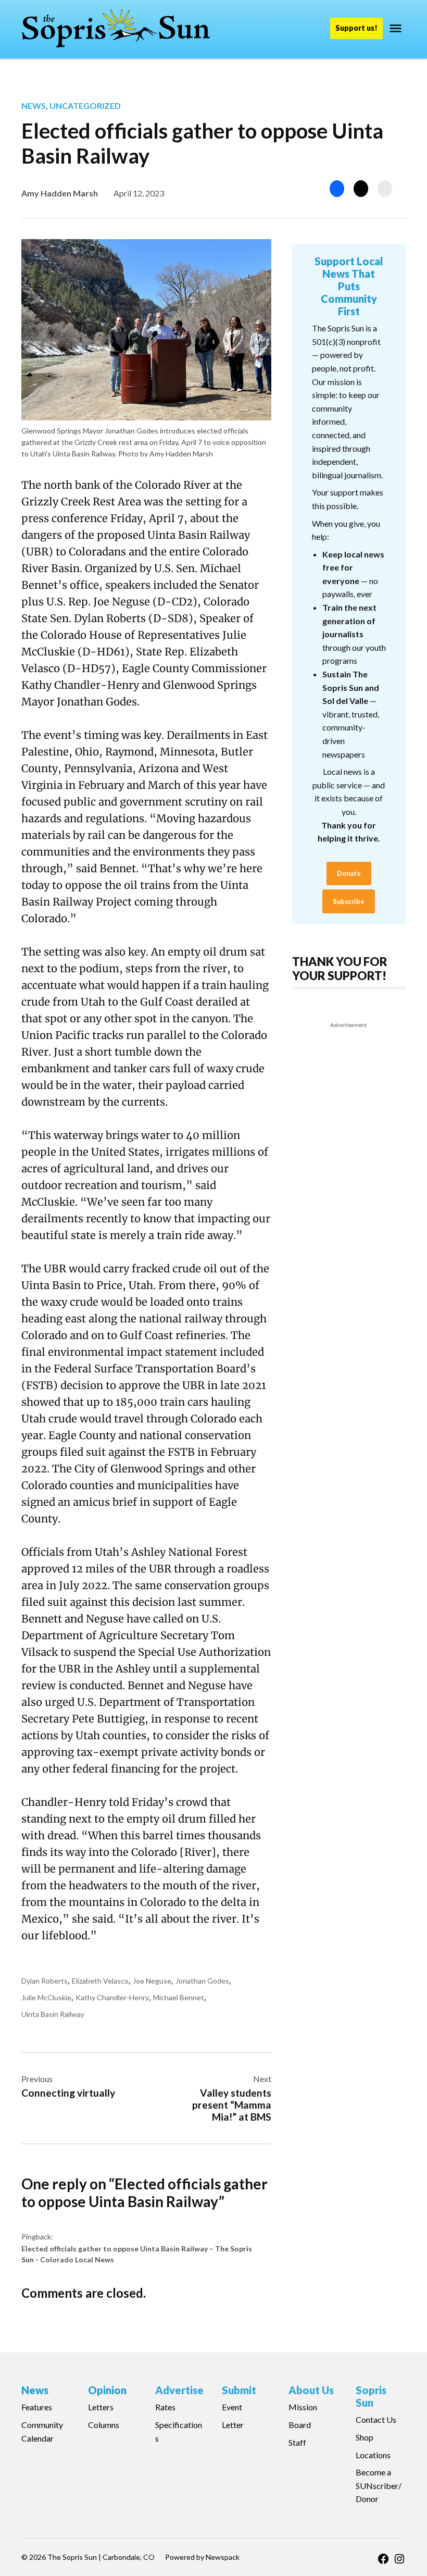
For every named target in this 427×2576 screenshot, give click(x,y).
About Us (311, 2390)
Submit (239, 2390)
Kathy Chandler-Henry (112, 1997)
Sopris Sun (371, 2396)
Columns (104, 2425)
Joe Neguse (152, 1981)
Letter (233, 2425)
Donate (349, 873)
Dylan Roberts (45, 1981)
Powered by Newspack (202, 2557)
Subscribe (349, 901)
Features (37, 2407)
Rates (165, 2407)
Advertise (179, 2390)
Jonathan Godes (202, 1981)
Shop (365, 2437)
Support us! (356, 28)
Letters (101, 2407)
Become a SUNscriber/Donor (379, 2485)
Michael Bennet (179, 1997)
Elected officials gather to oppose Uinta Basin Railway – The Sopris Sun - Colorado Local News (137, 2254)
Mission (303, 2407)
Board (300, 2425)
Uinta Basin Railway (53, 2014)
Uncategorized (85, 106)
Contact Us (376, 2419)
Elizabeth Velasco (100, 1981)
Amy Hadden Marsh (60, 193)
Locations (373, 2455)
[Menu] (397, 28)
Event (232, 2407)
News (34, 106)
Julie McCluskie (46, 1997)
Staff (297, 2442)
